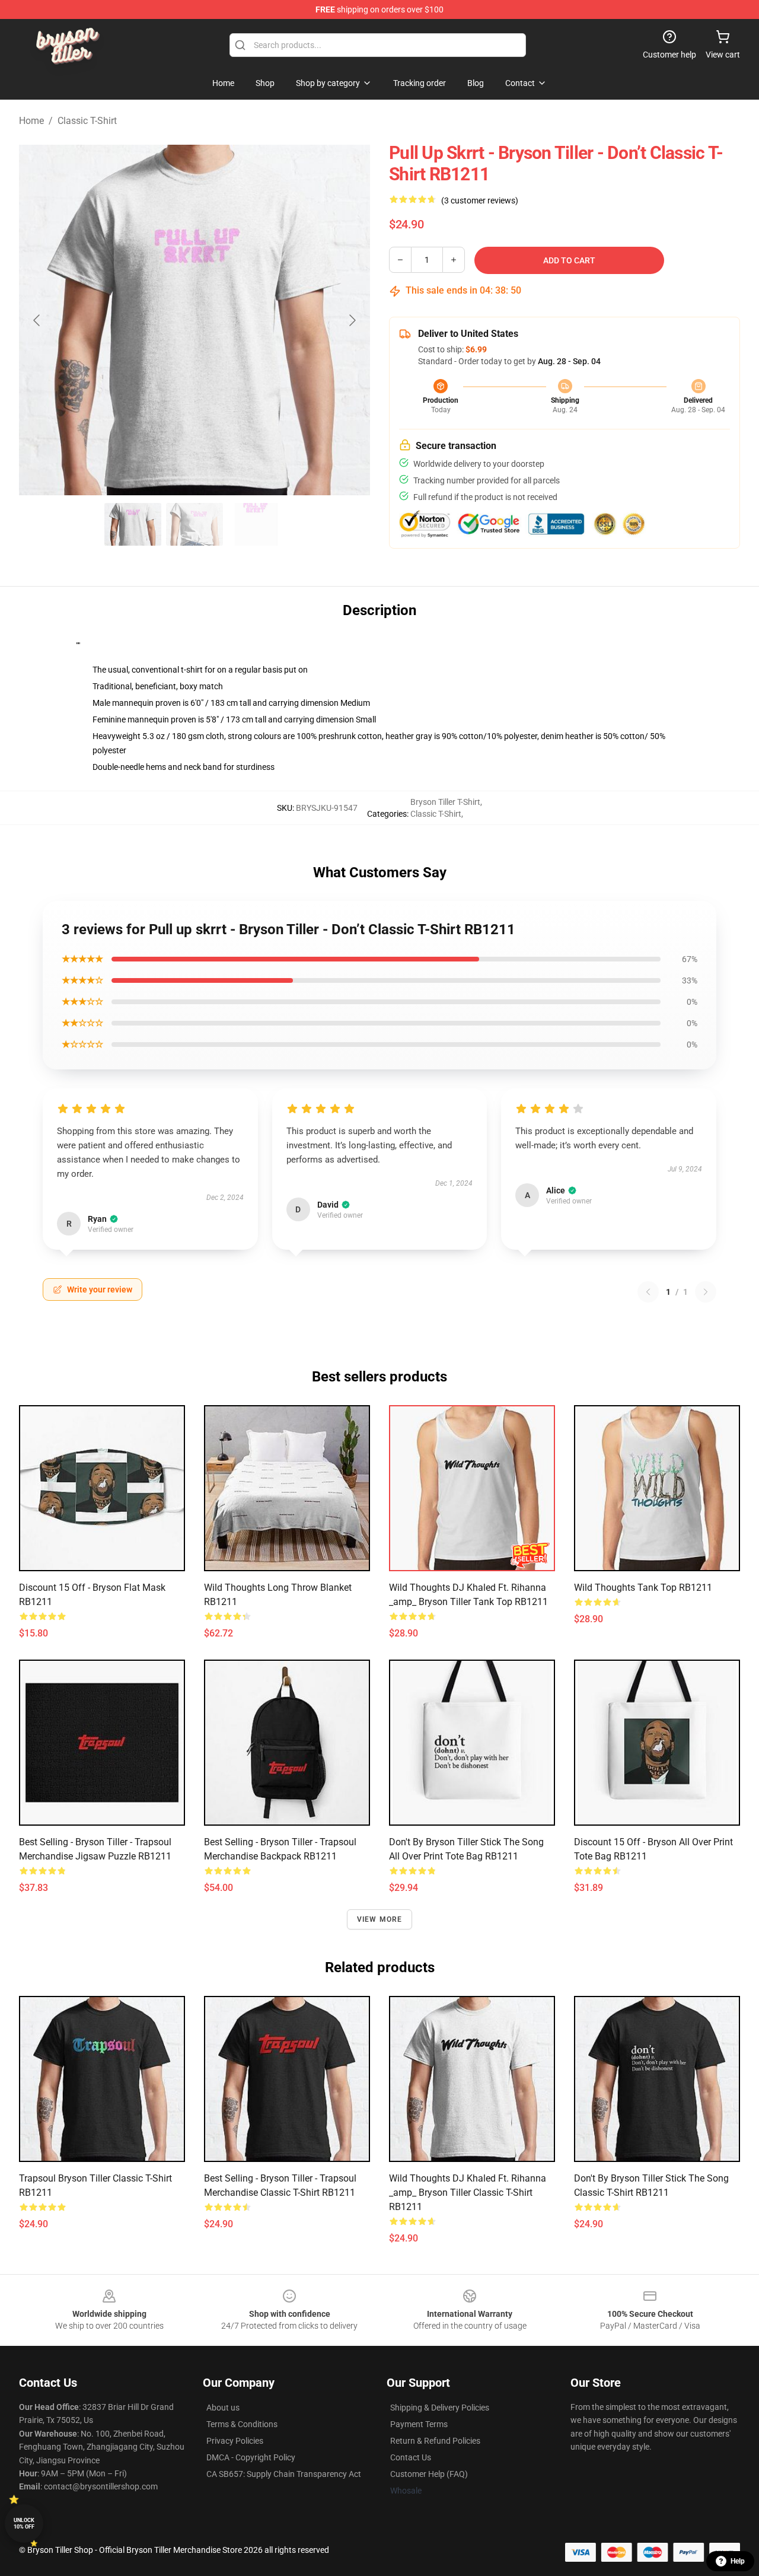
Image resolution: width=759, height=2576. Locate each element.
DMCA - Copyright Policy (251, 2457)
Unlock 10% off (24, 2524)
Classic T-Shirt (87, 121)
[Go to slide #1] (133, 524)
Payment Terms (419, 2424)
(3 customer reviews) (480, 200)
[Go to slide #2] (194, 524)
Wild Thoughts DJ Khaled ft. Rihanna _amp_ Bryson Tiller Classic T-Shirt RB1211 (468, 2193)
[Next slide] (352, 320)
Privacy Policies (235, 2441)
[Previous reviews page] (648, 1292)
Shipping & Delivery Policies (440, 2408)
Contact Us (411, 2457)
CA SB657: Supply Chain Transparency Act (284, 2474)
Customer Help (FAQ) (429, 2474)
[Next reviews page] (706, 1292)
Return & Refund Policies (435, 2441)
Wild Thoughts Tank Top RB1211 (643, 1588)
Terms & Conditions (242, 2424)
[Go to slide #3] (256, 524)
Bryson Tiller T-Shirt (445, 802)
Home (31, 121)
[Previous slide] (37, 320)
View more (380, 1919)
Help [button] (738, 2561)
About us (223, 2408)
